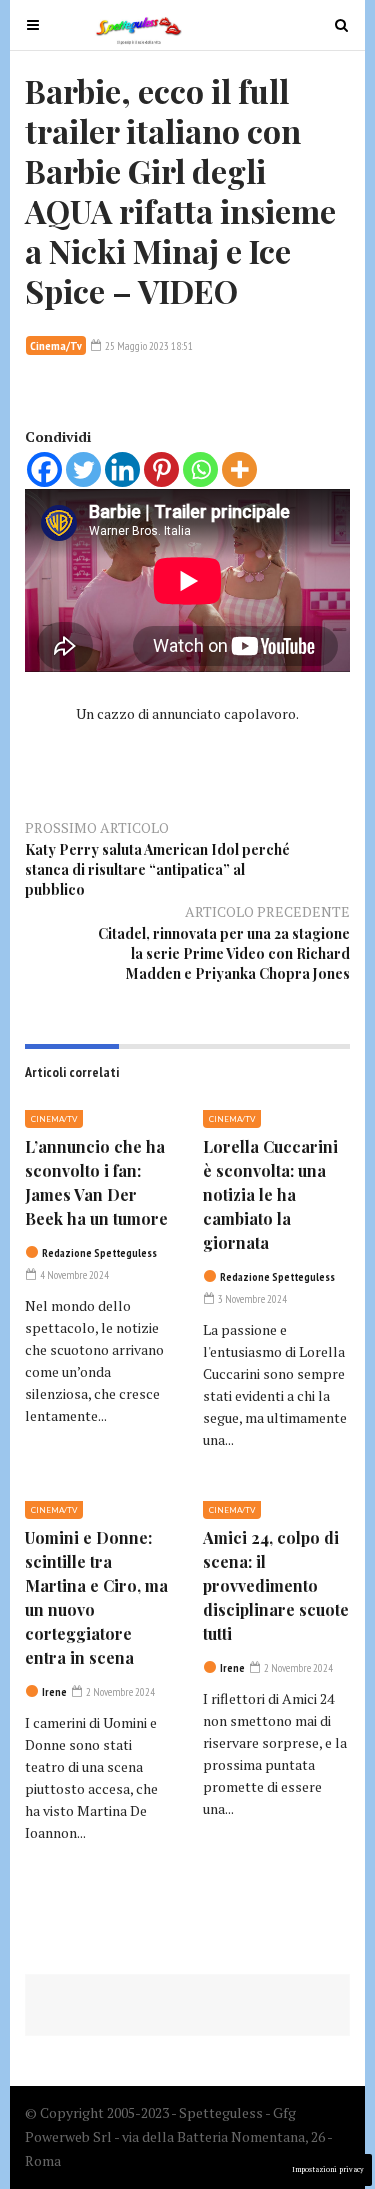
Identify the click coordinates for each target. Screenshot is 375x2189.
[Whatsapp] (200, 469)
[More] (239, 469)
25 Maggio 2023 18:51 (148, 346)
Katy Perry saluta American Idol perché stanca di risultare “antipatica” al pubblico (157, 869)
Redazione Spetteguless (99, 1253)
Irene (54, 1692)
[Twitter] (83, 469)
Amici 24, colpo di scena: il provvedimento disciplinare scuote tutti (276, 1585)
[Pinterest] (161, 469)
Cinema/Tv (56, 345)
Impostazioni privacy (328, 2169)
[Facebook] (44, 469)
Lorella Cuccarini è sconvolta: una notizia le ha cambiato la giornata (270, 1194)
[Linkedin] (122, 469)
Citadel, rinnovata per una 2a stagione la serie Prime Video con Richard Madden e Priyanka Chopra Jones (224, 953)
